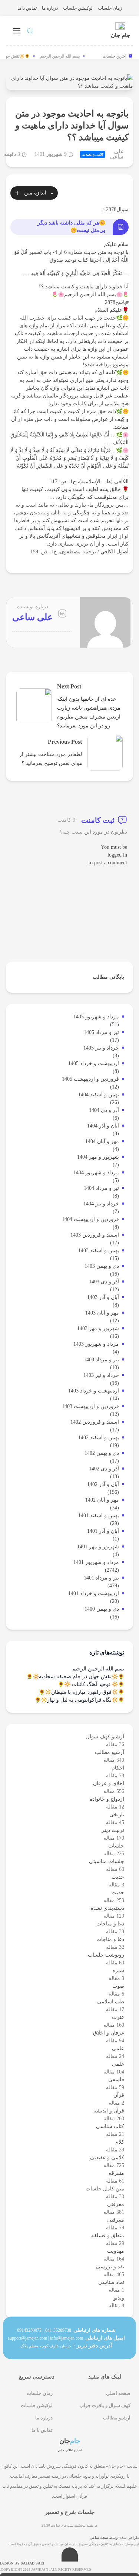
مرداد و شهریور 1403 (96, 1344)
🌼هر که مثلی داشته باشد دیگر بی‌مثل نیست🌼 (71, 227)
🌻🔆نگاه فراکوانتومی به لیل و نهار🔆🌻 (79, 1700)
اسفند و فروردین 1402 (95, 1422)
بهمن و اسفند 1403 (99, 1251)
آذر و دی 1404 (104, 1110)
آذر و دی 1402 (104, 1469)
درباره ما (50, 8)
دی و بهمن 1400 (102, 1609)
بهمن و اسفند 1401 (99, 1516)
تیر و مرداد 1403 (101, 1360)
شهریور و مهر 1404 (98, 1157)
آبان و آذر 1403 (103, 1297)
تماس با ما (27, 8)
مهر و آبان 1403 (102, 1313)
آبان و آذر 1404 (103, 1126)
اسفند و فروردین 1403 (95, 1235)
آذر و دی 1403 (104, 1282)
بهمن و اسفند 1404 (99, 1095)
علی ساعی (117, 154)
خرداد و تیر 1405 (101, 1048)
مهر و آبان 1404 (102, 1141)
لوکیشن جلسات (78, 8)
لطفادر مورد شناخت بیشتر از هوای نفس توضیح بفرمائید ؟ (51, 759)
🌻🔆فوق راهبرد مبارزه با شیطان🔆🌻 (81, 1692)
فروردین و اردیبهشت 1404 (90, 1219)
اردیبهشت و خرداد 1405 (94, 1063)
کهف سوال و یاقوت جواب (105, 2405)
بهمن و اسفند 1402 (99, 1438)
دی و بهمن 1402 (102, 1453)
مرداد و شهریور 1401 (96, 1562)
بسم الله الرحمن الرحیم (64, 56)
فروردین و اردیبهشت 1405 (90, 1079)
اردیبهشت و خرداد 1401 (94, 1593)
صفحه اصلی (118, 2393)
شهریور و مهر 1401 (98, 1547)
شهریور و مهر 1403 (98, 1328)
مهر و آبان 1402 (102, 1500)
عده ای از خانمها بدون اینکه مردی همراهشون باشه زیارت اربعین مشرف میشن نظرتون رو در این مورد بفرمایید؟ (89, 712)
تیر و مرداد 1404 (101, 1188)
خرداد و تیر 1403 (101, 1375)
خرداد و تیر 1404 (101, 1204)
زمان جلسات (110, 8)
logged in (117, 855)
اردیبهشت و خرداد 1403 (94, 1391)
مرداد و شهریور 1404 (96, 1173)
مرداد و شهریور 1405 (96, 1017)
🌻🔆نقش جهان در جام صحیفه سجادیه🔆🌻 (75, 1677)
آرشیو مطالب (117, 2418)
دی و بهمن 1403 (102, 1266)
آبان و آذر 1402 (103, 1484)
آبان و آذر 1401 (103, 1531)
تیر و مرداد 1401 (101, 1578)
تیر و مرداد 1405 (101, 1032)
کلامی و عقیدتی (92, 154)
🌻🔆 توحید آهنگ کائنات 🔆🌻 (91, 1684)
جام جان (120, 35)
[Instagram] (82, 2505)
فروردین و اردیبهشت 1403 (90, 1406)
